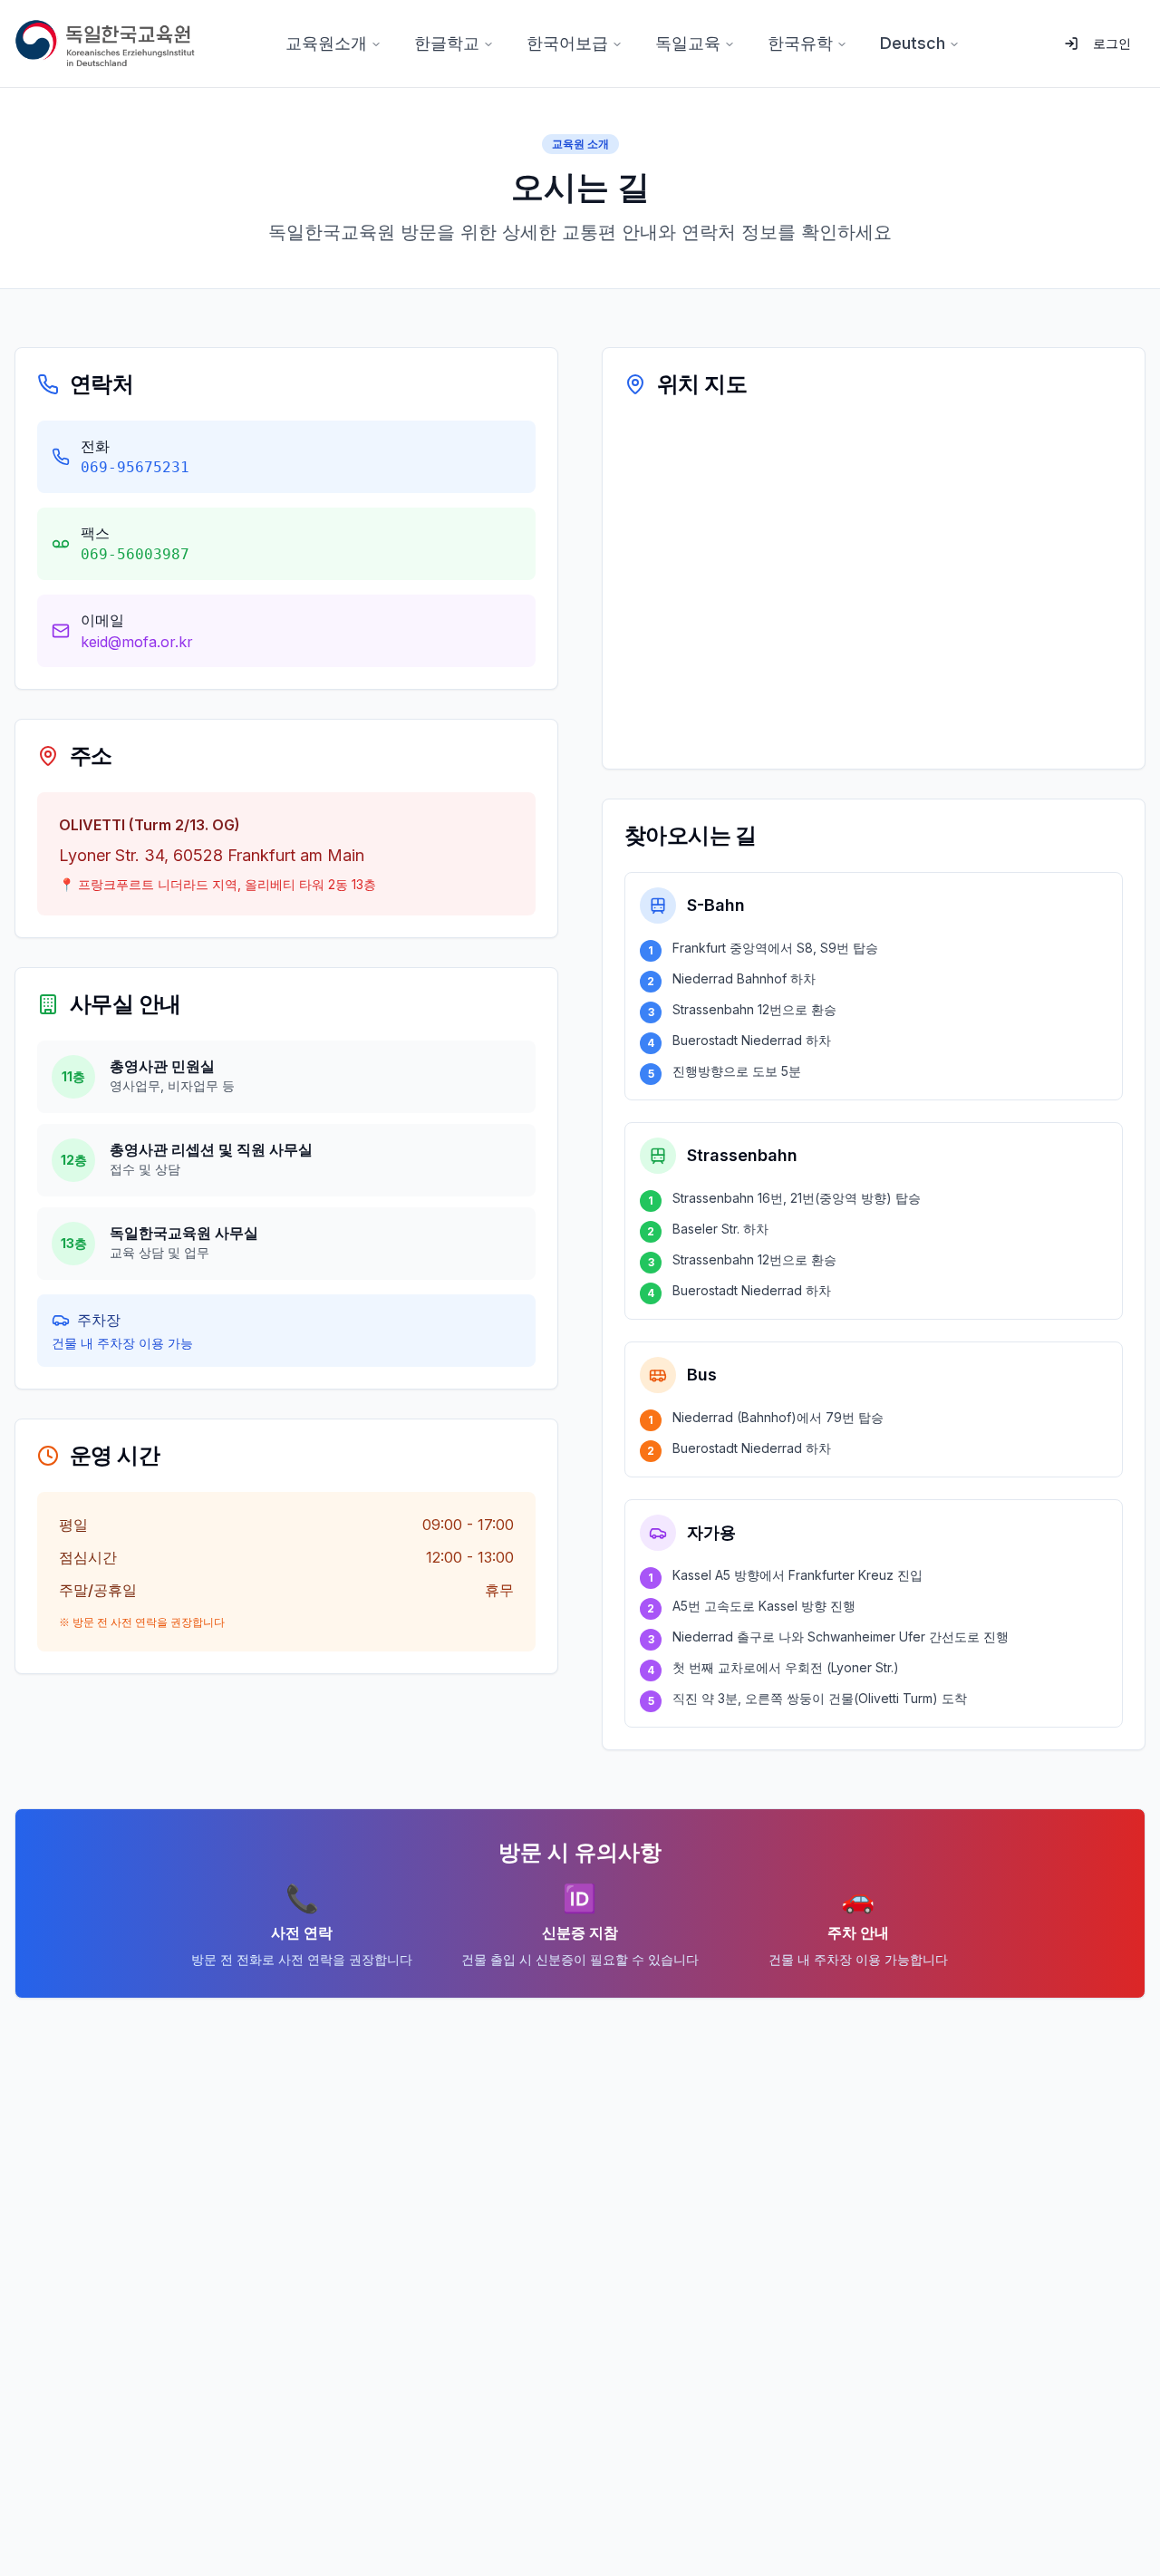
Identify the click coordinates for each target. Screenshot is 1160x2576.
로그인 (1112, 43)
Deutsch (913, 43)
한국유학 (800, 43)
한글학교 (447, 43)
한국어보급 (567, 43)
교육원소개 (326, 43)
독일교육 (688, 43)
